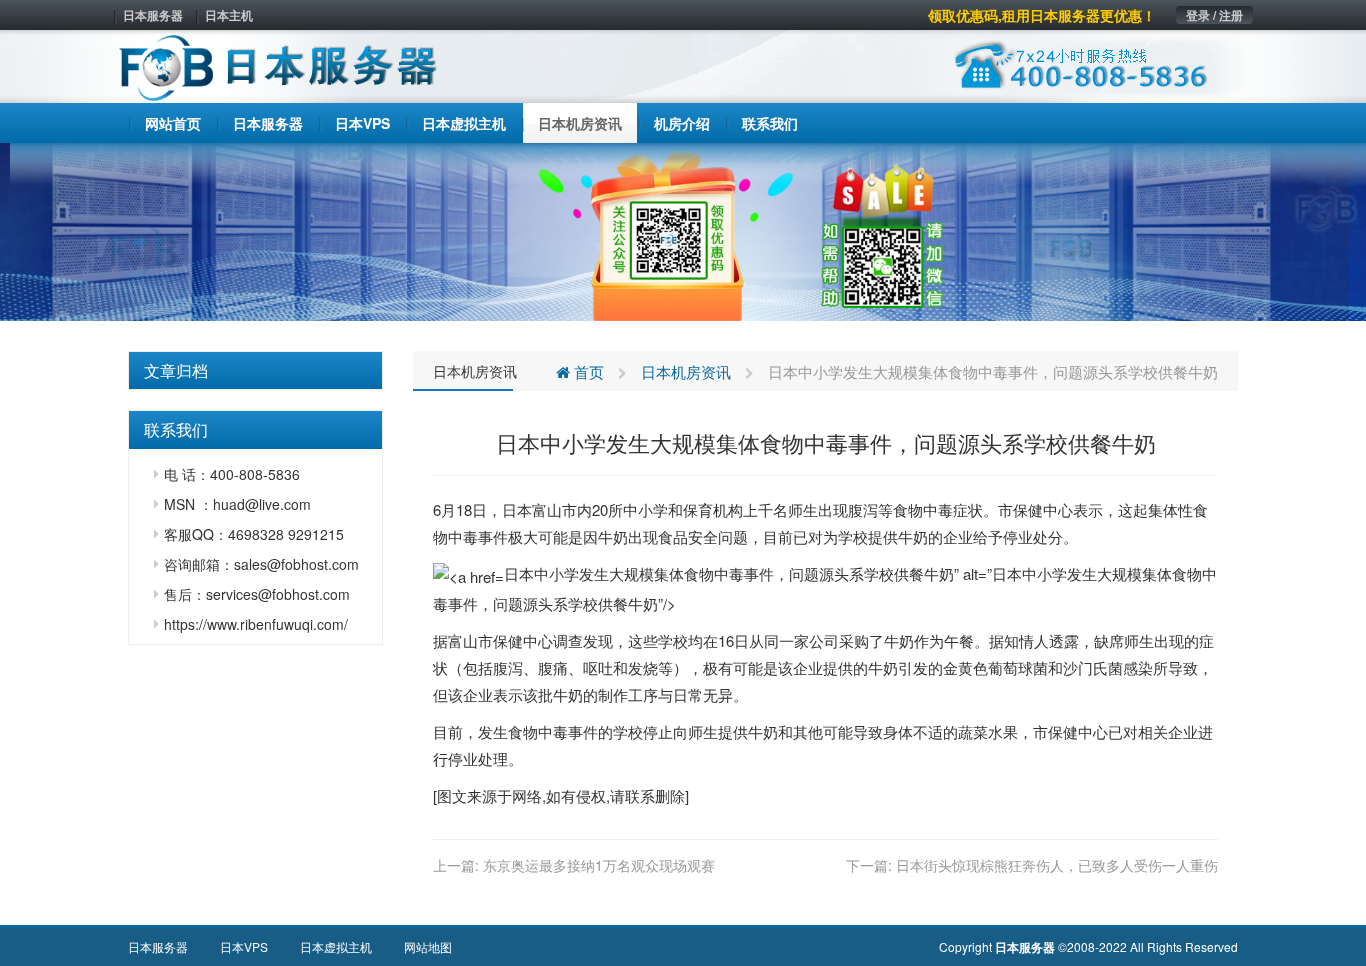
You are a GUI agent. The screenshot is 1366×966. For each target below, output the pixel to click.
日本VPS (244, 946)
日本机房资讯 (475, 371)
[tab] (255, 371)
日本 (517, 509)
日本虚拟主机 (336, 946)
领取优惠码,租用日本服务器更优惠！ (1042, 15)
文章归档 (176, 370)
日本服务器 (153, 15)
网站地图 (428, 946)
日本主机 (229, 15)
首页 (587, 371)
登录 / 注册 (1214, 15)
